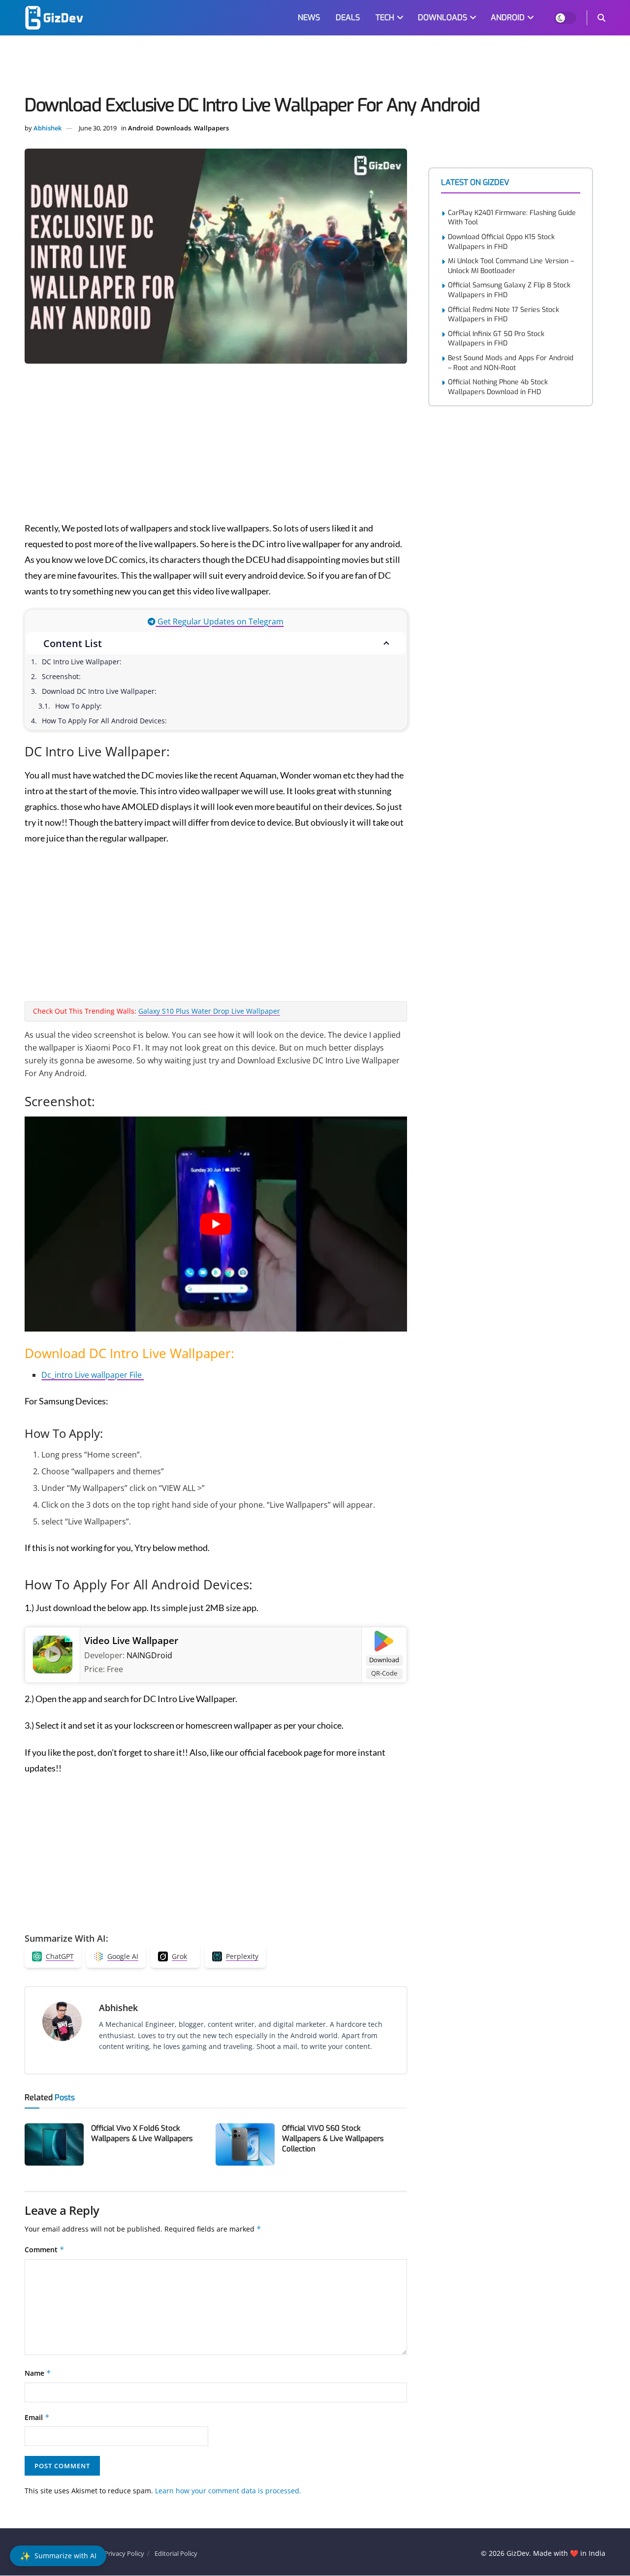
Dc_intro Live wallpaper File (93, 1375)
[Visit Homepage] (54, 18)
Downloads (173, 128)
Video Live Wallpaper (131, 1641)
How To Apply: (79, 706)
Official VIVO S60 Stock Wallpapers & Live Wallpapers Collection (333, 2139)
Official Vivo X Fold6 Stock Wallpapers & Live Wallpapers (142, 2133)
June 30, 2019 (98, 128)
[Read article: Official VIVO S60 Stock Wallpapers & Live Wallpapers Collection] (245, 2144)
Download (384, 1660)
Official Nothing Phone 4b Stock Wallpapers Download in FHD (498, 387)
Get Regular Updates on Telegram (220, 621)
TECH (385, 17)
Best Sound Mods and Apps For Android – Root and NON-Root (511, 363)
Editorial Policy (176, 2553)
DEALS (348, 17)
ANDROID (508, 17)
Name (38, 2373)
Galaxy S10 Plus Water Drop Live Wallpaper (209, 1011)
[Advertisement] (315, 67)
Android (141, 128)
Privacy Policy (124, 2553)
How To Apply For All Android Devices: (104, 721)
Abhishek (47, 128)
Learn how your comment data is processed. (228, 2491)
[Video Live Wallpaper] (53, 1654)
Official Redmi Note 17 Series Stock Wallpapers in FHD (504, 315)
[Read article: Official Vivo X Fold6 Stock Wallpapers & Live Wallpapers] (54, 2144)
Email (37, 2417)
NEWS (309, 17)
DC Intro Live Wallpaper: (82, 662)
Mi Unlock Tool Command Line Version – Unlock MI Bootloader (511, 266)
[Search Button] (601, 18)
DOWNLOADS (442, 17)
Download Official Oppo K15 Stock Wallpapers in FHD (501, 242)
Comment (45, 2250)
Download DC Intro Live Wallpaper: (99, 691)
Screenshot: (61, 676)
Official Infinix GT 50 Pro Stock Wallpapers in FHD (496, 339)
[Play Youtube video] (216, 1224)
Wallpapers (211, 128)
